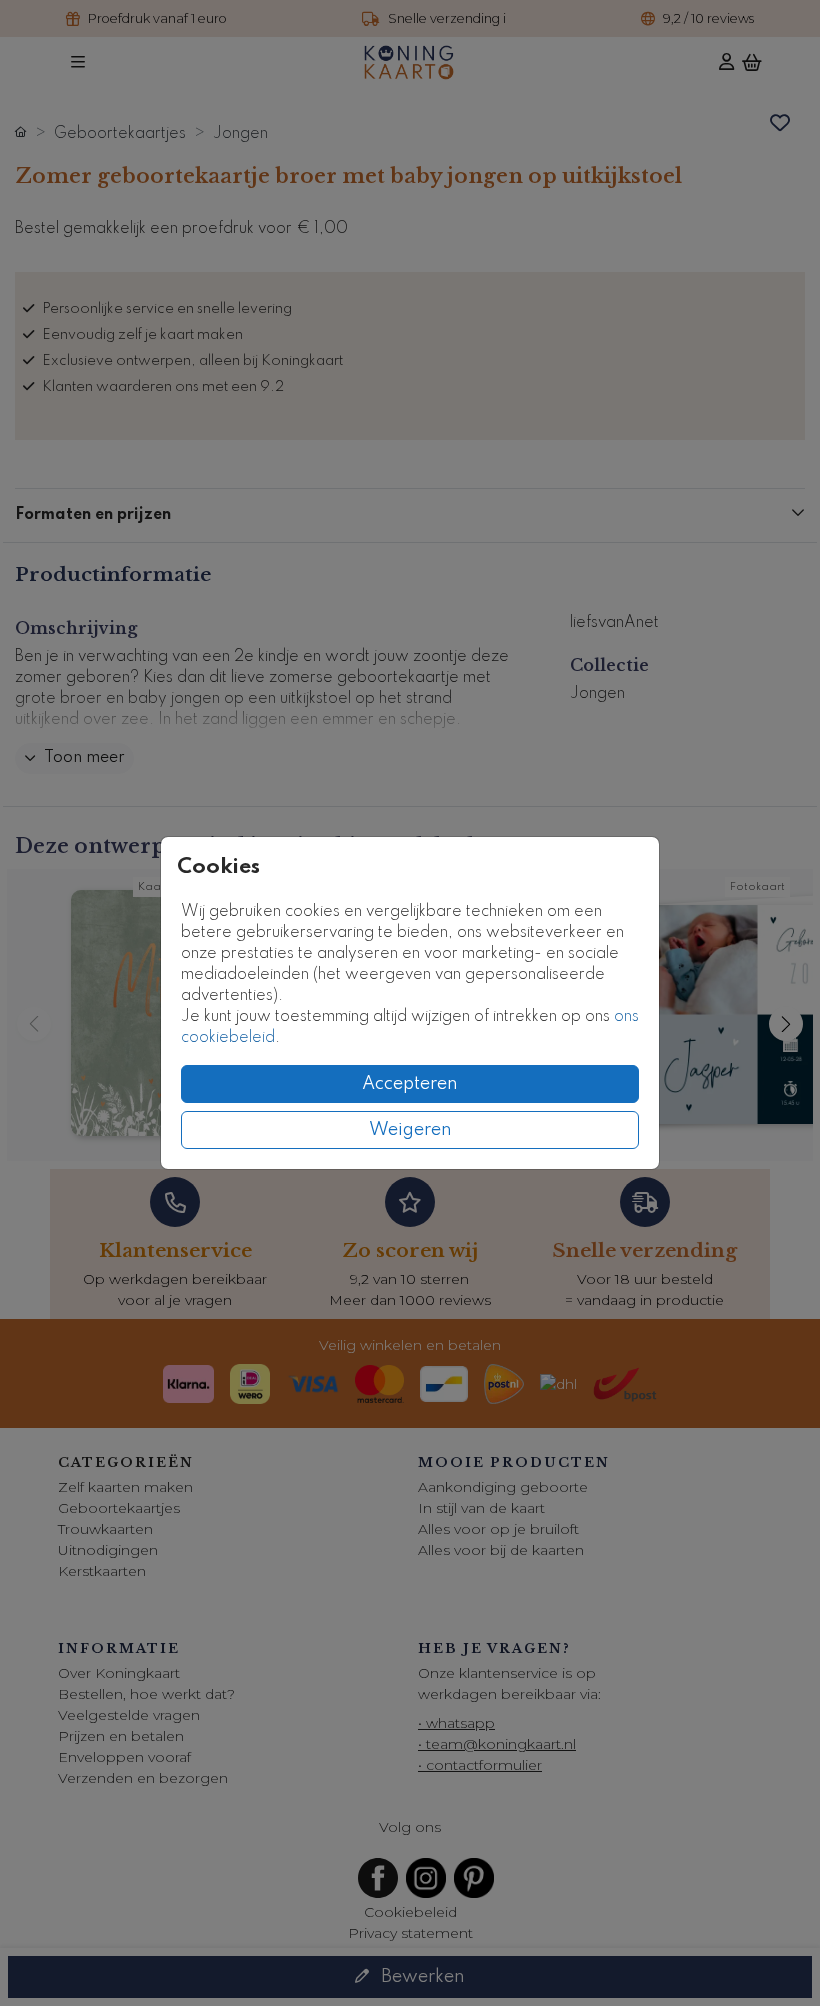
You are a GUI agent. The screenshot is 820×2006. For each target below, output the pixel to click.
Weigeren (410, 1130)
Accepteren (410, 1084)
